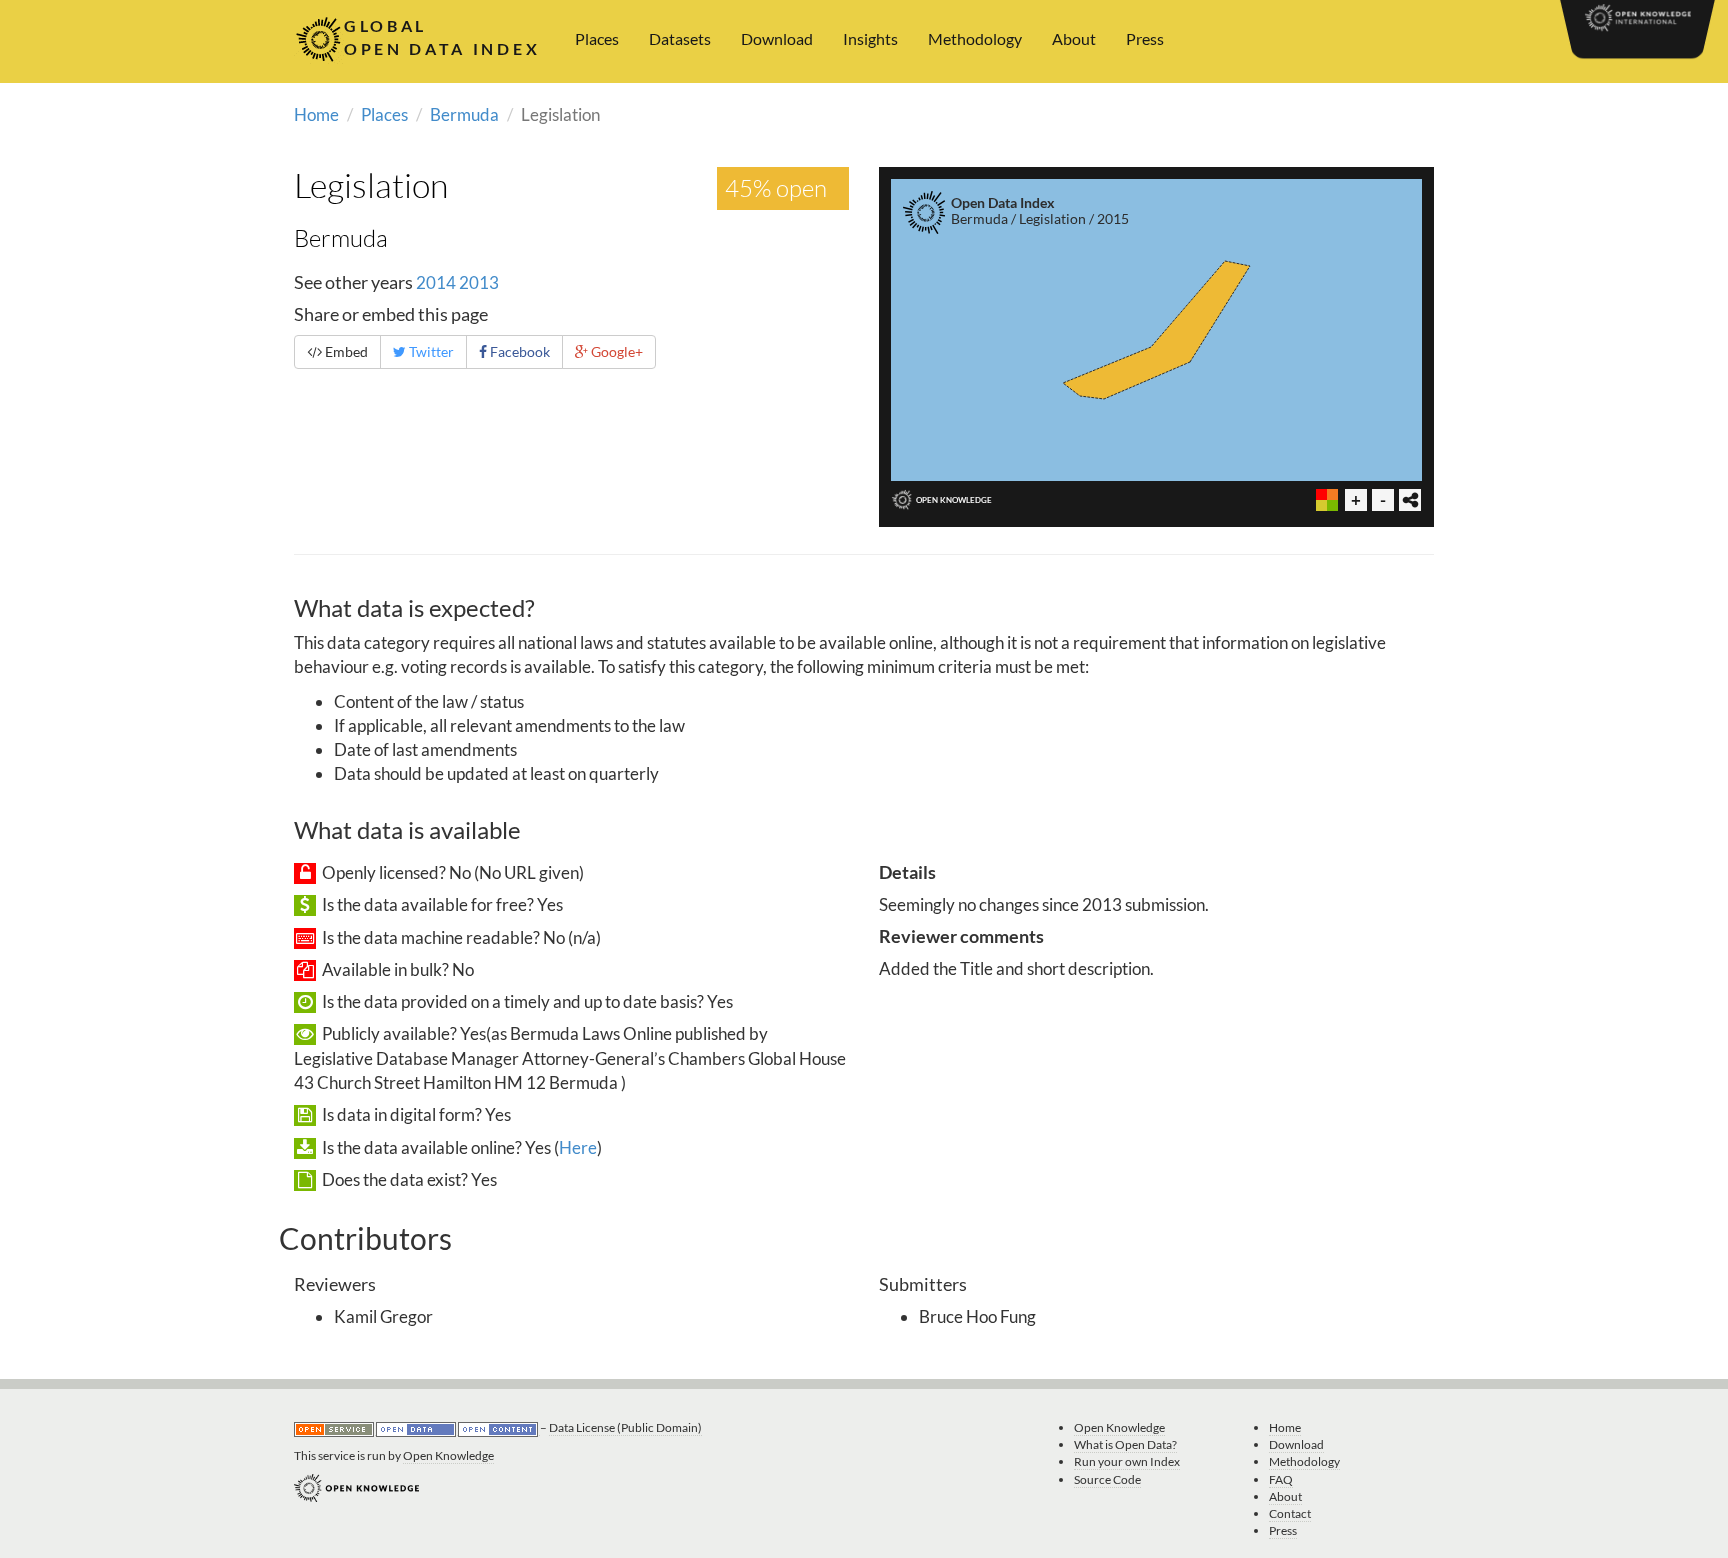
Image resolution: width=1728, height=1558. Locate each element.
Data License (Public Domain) (625, 1427)
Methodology (975, 38)
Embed (345, 351)
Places (597, 38)
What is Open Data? (1125, 1444)
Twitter (430, 351)
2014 (436, 282)
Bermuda (464, 114)
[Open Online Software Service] (335, 1428)
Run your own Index (1127, 1461)
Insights (870, 38)
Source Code (1107, 1479)
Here (578, 1147)
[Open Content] (499, 1428)
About (1074, 38)
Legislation (371, 185)
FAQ (1281, 1479)
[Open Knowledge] (356, 1486)
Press (1145, 38)
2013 (479, 282)
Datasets (680, 38)
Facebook (518, 351)
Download (777, 38)
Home (316, 114)
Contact (1290, 1513)
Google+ (615, 351)
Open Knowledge (448, 1455)
